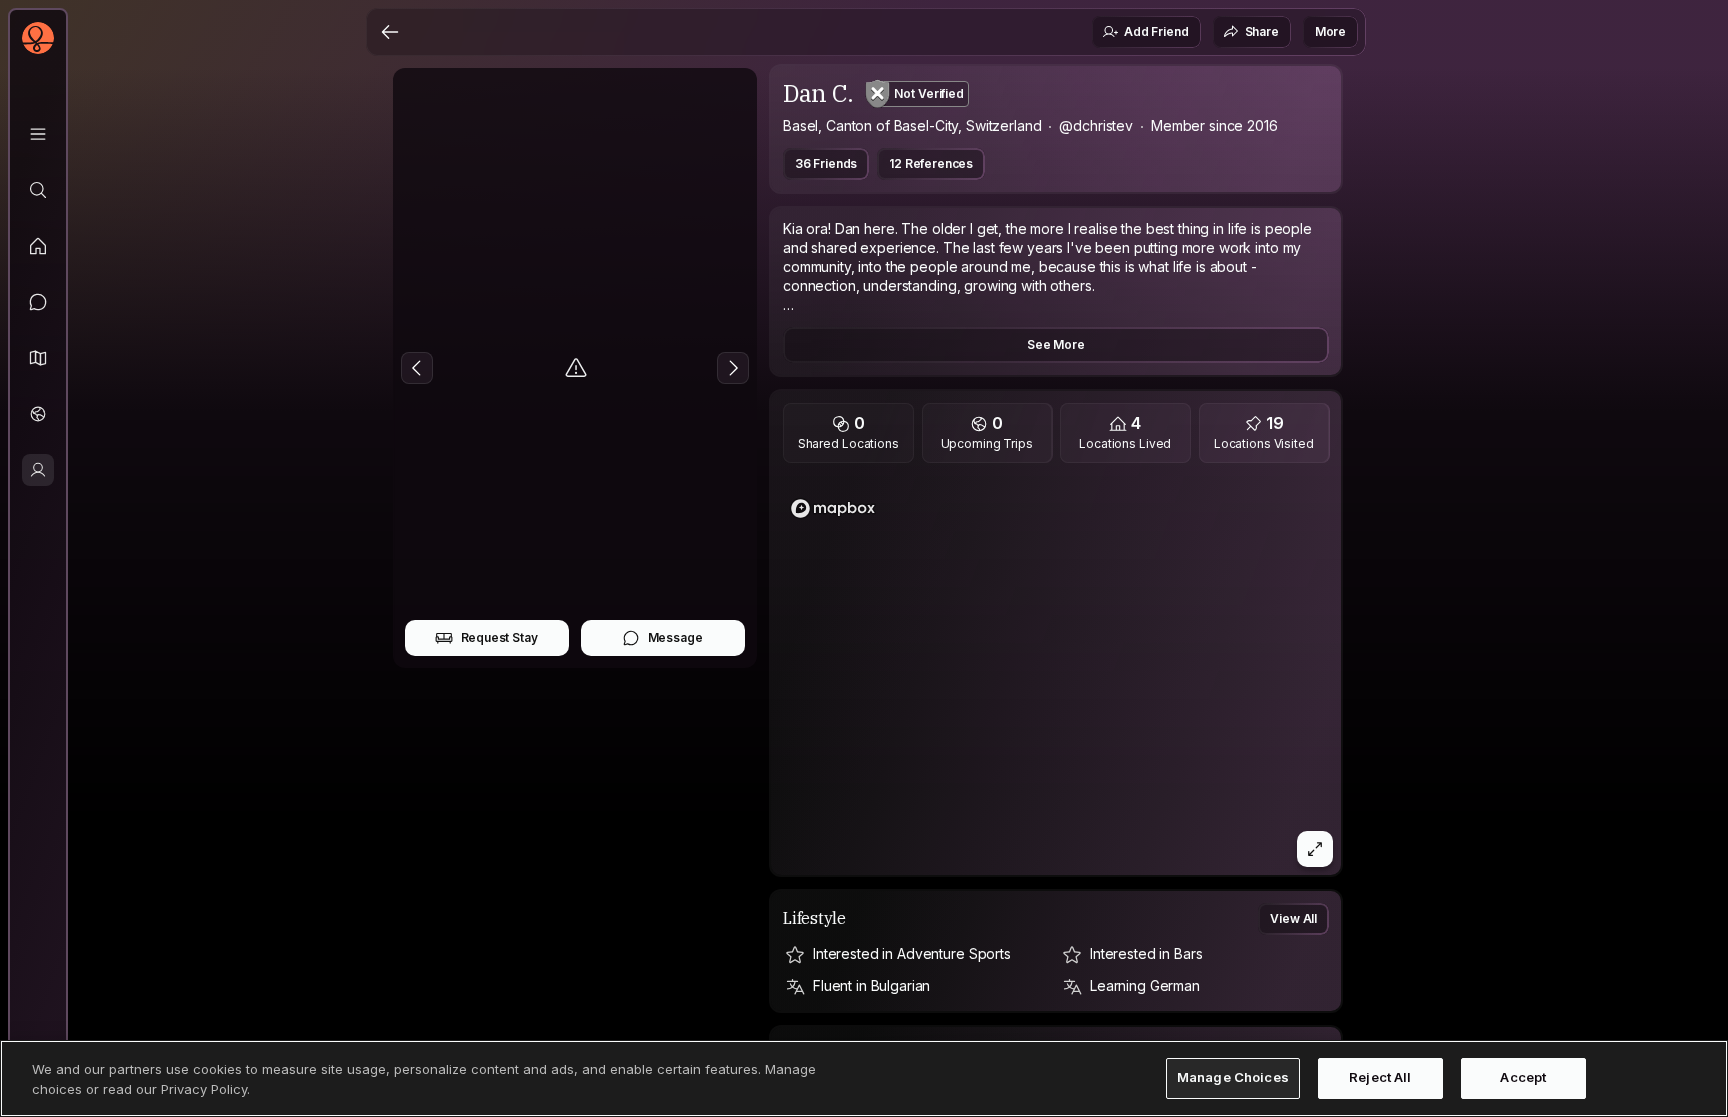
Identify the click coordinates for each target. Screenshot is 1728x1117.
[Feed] (38, 246)
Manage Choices (1233, 1078)
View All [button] (1293, 918)
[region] (1057, 675)
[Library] (38, 134)
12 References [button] (931, 163)
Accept (1523, 1078)
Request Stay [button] (499, 637)
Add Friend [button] (1156, 31)
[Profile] (38, 470)
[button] (38, 358)
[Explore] (38, 190)
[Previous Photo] (417, 368)
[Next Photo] (733, 368)
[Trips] (38, 414)
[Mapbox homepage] (833, 508)
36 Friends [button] (826, 163)
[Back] (390, 32)
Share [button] (1262, 31)
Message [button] (675, 637)
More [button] (1330, 31)
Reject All (1380, 1078)
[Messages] (38, 302)
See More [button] (1056, 344)
